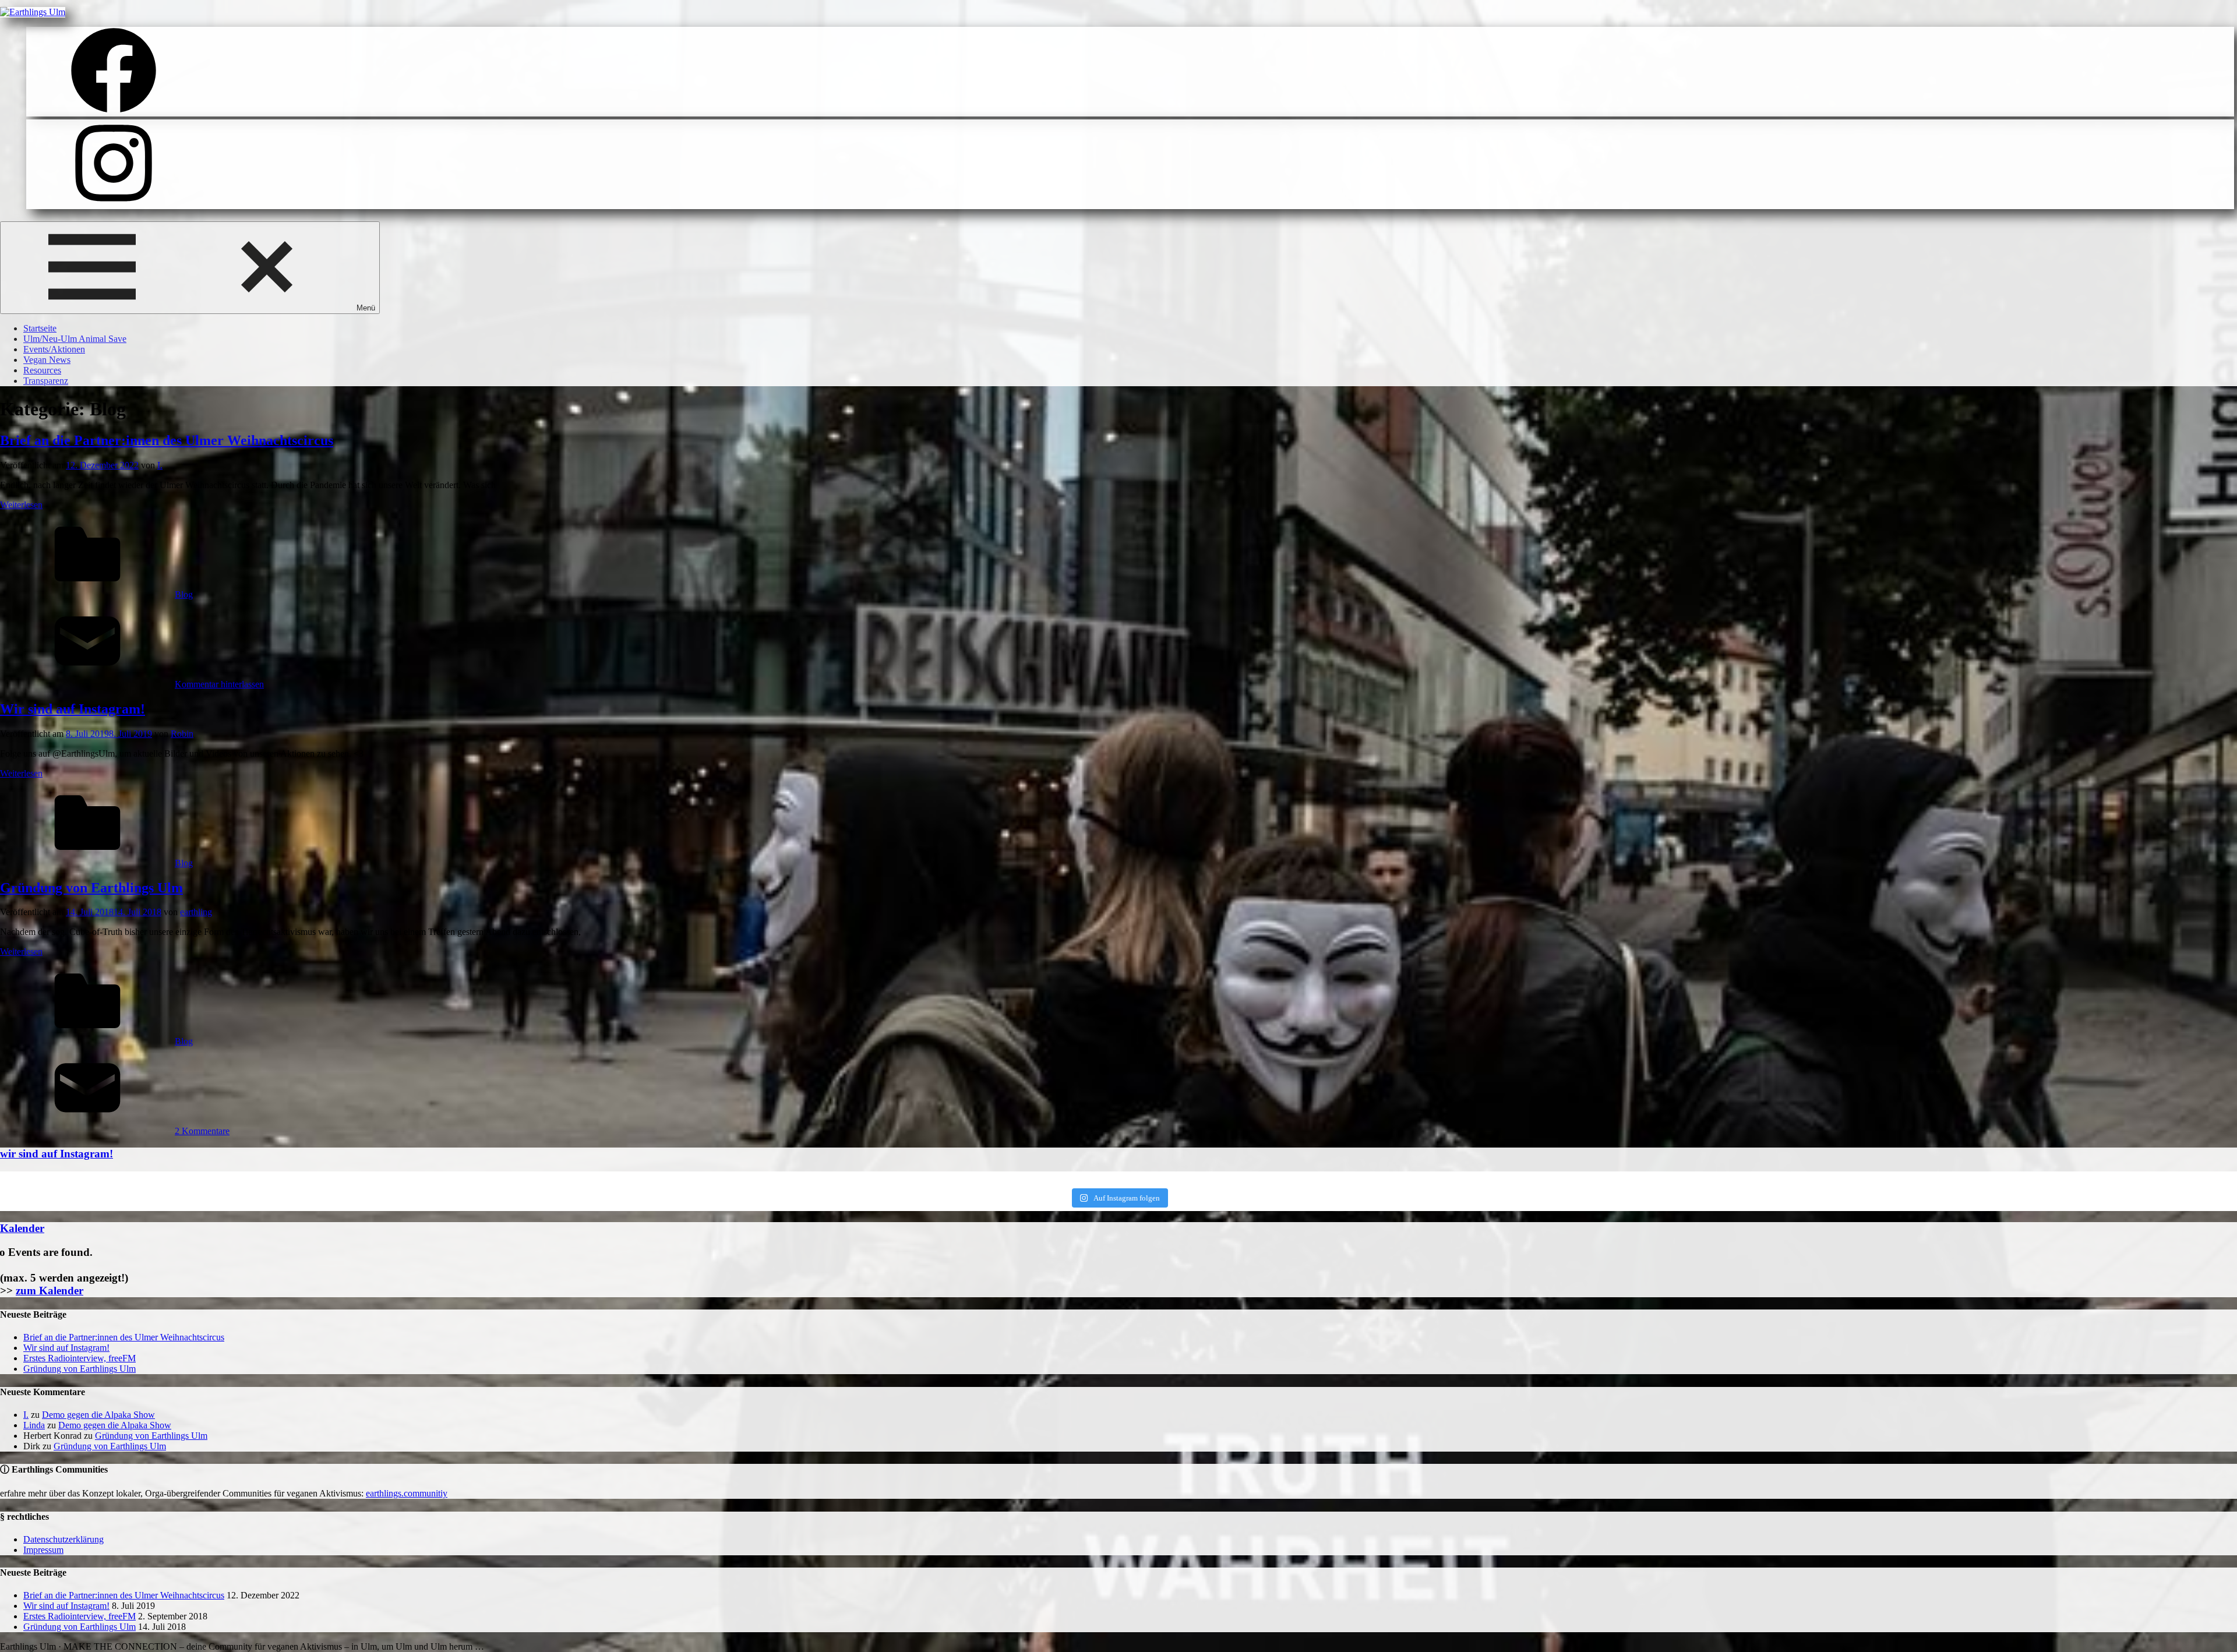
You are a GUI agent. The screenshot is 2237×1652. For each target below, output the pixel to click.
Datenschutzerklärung (63, 1539)
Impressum (43, 1550)
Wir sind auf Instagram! (73, 709)
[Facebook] (114, 111)
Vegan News (47, 360)
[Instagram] (114, 204)
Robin (182, 734)
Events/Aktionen (54, 349)
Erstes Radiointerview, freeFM (80, 1358)
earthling (196, 912)
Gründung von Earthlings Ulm (91, 888)
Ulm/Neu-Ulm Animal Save (75, 339)
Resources (42, 370)
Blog (184, 594)
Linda (34, 1425)
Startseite (40, 328)
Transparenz (46, 381)
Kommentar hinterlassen (219, 684)
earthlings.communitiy (407, 1493)
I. (160, 465)
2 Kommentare (202, 1131)
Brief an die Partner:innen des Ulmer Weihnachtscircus (167, 440)
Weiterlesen (21, 505)
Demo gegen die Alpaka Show (98, 1415)
